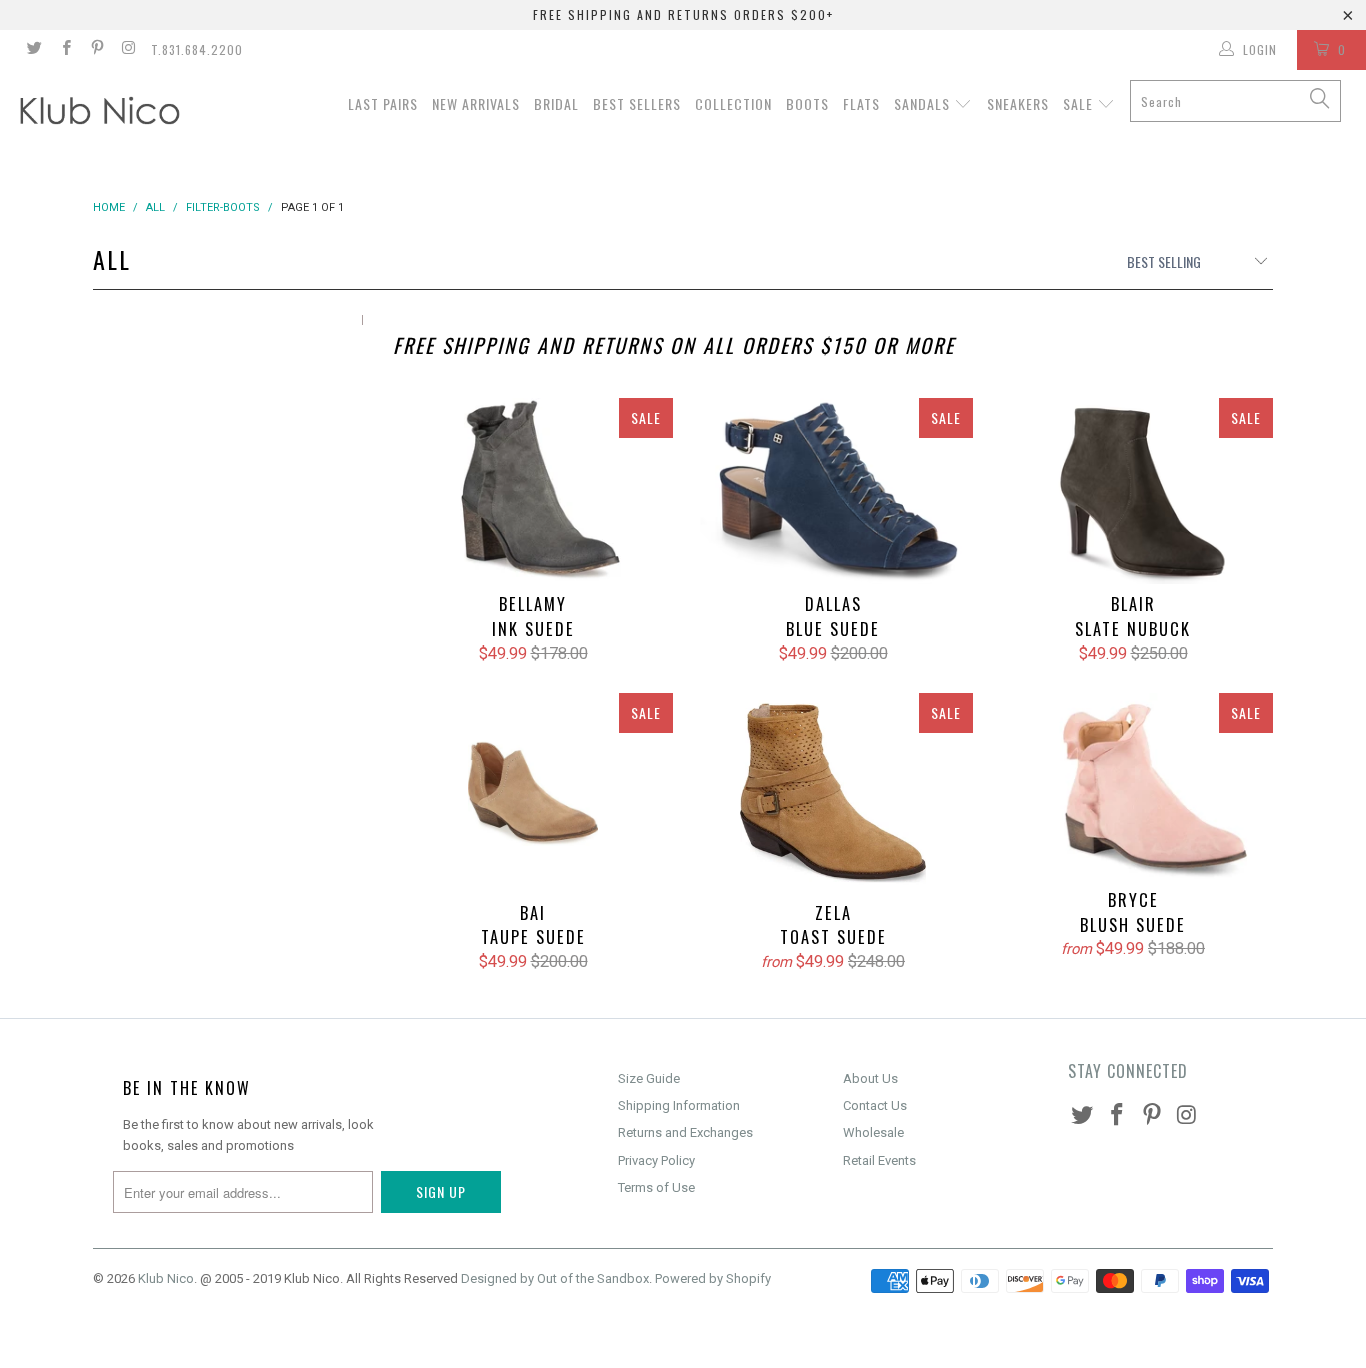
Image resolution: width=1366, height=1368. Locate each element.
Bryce (1133, 786)
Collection (733, 103)
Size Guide (649, 1078)
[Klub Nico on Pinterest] (96, 50)
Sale (1080, 103)
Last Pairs (383, 103)
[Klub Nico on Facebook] (64, 50)
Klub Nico (166, 1278)
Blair (1133, 491)
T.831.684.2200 (197, 49)
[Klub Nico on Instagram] (127, 50)
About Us (870, 1078)
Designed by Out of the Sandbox (555, 1278)
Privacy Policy (656, 1160)
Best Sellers (637, 103)
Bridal (556, 103)
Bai (533, 792)
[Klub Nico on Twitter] (33, 50)
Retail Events (879, 1160)
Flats (861, 103)
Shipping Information (679, 1105)
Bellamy (533, 491)
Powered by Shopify (713, 1278)
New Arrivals (476, 103)
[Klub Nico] (119, 114)
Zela (833, 793)
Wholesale (873, 1132)
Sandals (924, 103)
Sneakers (1018, 103)
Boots (807, 103)
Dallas (833, 491)
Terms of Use (656, 1187)
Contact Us (875, 1105)
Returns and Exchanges (685, 1132)
